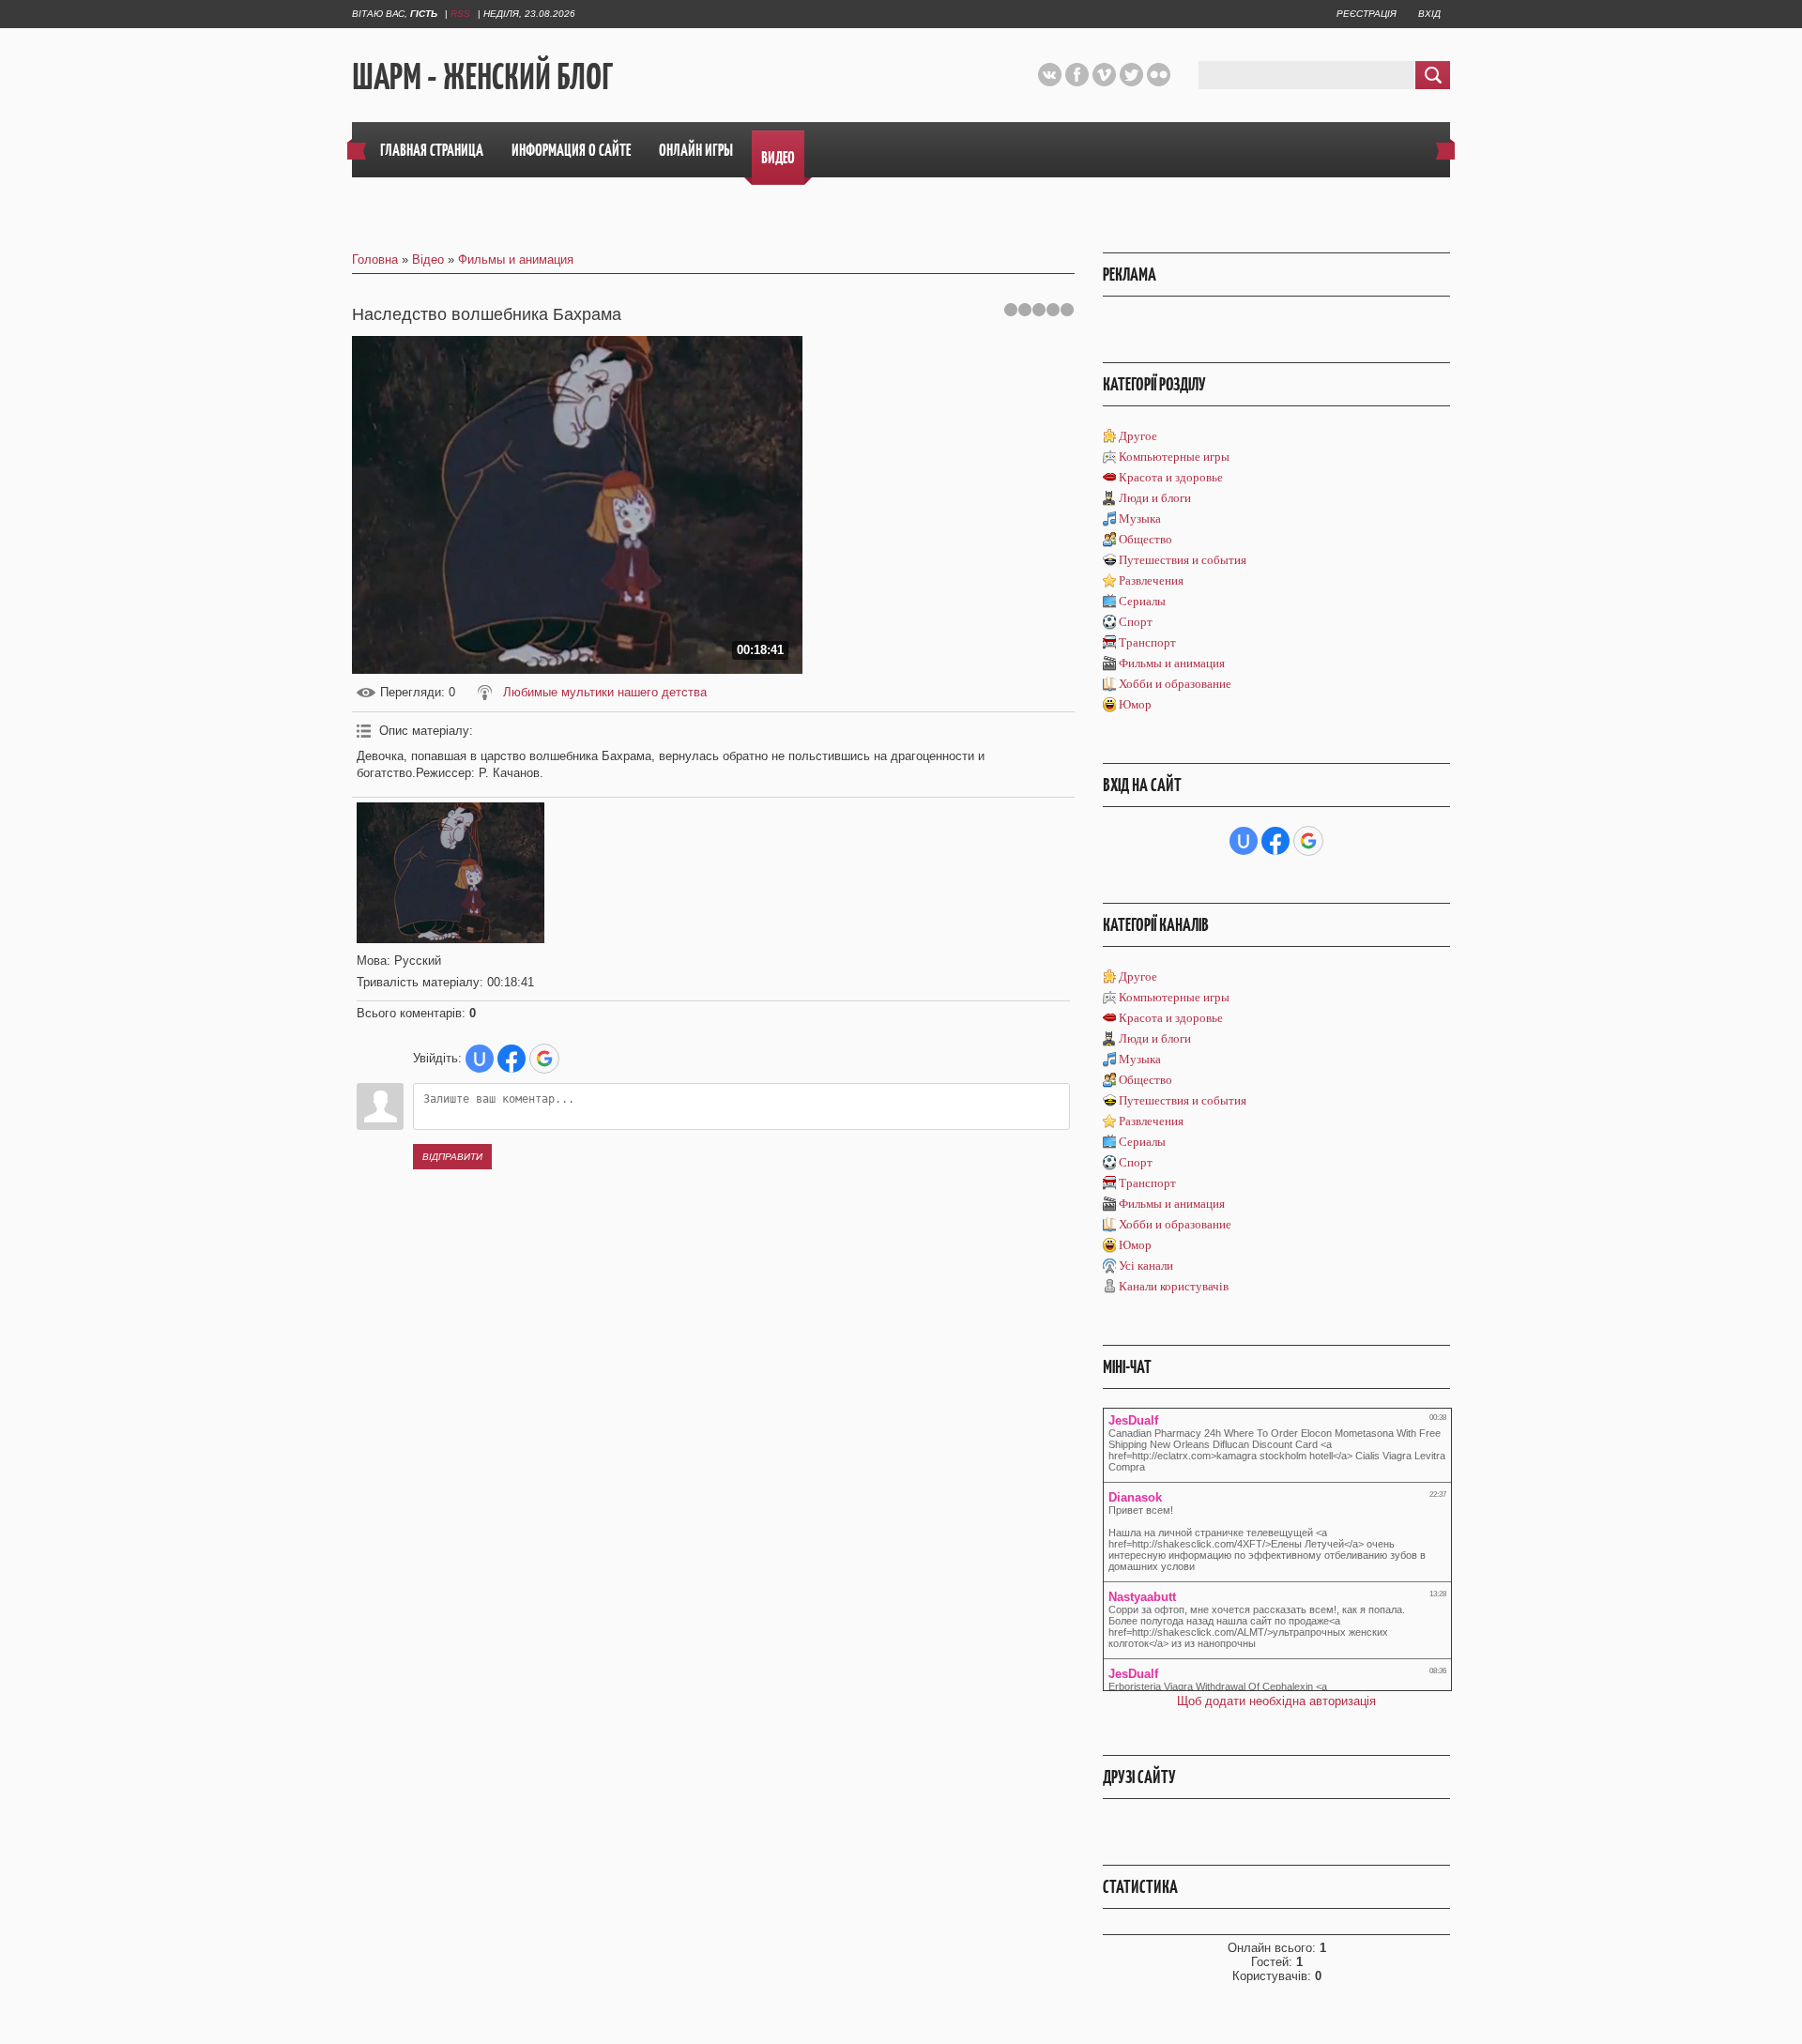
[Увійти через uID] (480, 1059)
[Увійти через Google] (544, 1059)
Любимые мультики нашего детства (605, 692)
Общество (1145, 539)
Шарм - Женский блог (482, 76)
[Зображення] (450, 873)
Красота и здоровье (1171, 477)
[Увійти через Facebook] (512, 1059)
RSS (460, 14)
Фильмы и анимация (516, 259)
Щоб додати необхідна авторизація (1276, 1701)
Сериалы (1142, 601)
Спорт (1136, 622)
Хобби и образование (1175, 684)
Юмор (1135, 704)
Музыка (1140, 519)
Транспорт (1147, 642)
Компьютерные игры (1174, 457)
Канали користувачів (1174, 1286)
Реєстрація (1367, 14)
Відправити (452, 1157)
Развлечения (1151, 580)
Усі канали (1146, 1266)
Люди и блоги (1155, 498)
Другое (1138, 436)
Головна (375, 259)
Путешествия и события (1183, 560)
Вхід (1429, 14)
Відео (428, 259)
